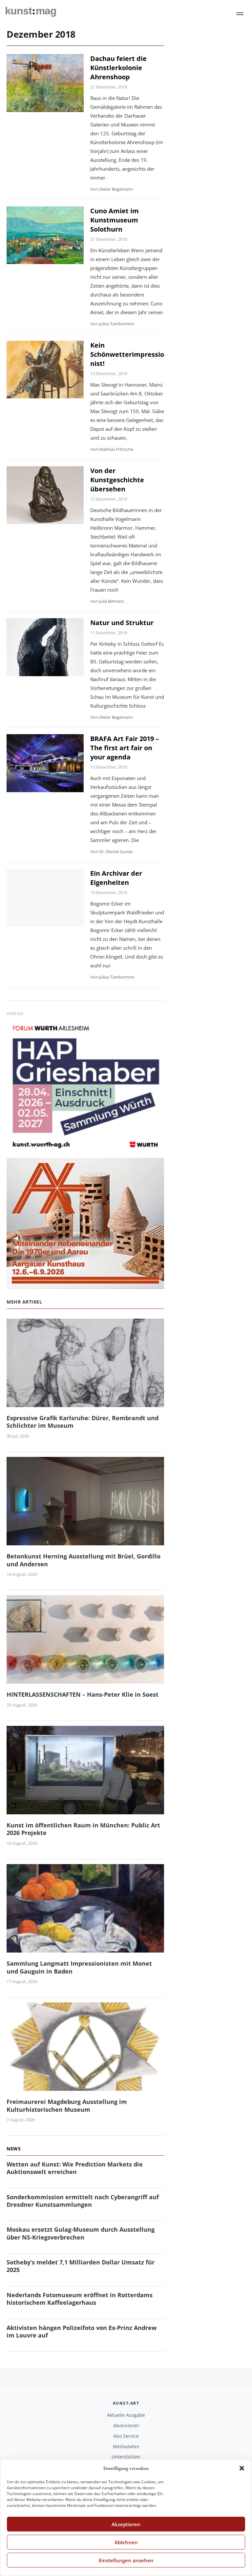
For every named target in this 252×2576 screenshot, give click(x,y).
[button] (242, 2468)
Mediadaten (126, 2446)
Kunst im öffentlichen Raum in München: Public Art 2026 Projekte (83, 1829)
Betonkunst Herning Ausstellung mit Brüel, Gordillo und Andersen (84, 1560)
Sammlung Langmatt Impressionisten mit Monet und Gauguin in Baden (79, 1967)
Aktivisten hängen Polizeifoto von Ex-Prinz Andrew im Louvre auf (82, 2331)
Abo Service (126, 2436)
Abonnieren (126, 2425)
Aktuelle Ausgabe (126, 2415)
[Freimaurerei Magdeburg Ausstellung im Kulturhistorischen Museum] (85, 2087)
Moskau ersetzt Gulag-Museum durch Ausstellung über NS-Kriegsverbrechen (81, 2233)
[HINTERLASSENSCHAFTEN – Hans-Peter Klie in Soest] (85, 1679)
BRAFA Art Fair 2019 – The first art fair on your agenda (125, 748)
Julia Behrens (112, 601)
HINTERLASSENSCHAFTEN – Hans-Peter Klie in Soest (83, 1694)
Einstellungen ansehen (126, 2560)
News (14, 2149)
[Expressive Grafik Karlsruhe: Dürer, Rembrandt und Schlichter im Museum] (85, 1403)
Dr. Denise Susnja (116, 851)
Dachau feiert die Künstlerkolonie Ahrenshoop (118, 68)
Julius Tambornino (117, 324)
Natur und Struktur (122, 623)
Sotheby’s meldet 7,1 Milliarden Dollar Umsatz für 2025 (81, 2266)
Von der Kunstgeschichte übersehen (117, 480)
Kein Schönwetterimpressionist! (127, 354)
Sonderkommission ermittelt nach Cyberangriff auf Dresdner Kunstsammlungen (83, 2201)
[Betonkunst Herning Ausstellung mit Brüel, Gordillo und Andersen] (85, 1541)
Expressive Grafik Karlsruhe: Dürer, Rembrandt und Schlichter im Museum (83, 1422)
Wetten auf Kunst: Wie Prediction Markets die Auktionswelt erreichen (75, 2168)
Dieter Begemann (116, 189)
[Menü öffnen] (240, 14)
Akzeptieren (126, 2524)
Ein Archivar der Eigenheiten (116, 878)
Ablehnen (126, 2542)
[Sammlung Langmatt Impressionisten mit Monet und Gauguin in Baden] (85, 1948)
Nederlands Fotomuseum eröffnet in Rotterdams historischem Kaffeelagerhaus (80, 2299)
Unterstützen (126, 2457)
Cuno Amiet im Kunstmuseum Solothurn (115, 220)
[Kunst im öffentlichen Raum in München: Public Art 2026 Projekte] (85, 1810)
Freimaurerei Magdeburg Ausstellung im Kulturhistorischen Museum (67, 2105)
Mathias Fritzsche (116, 449)
